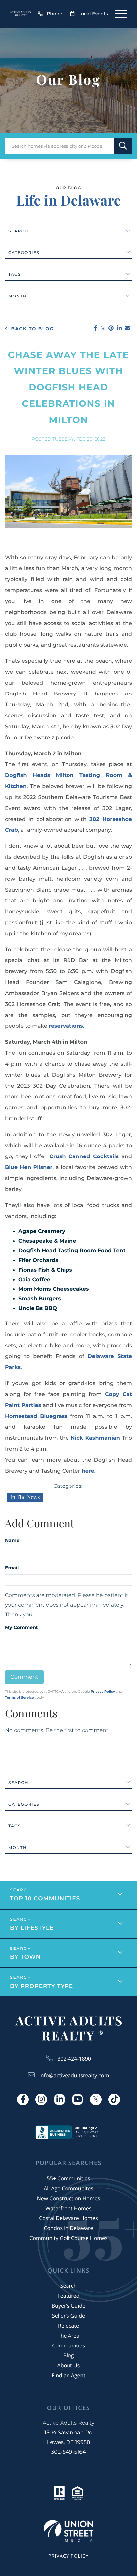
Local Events (93, 14)
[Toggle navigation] (121, 14)
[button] (123, 146)
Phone (54, 14)
